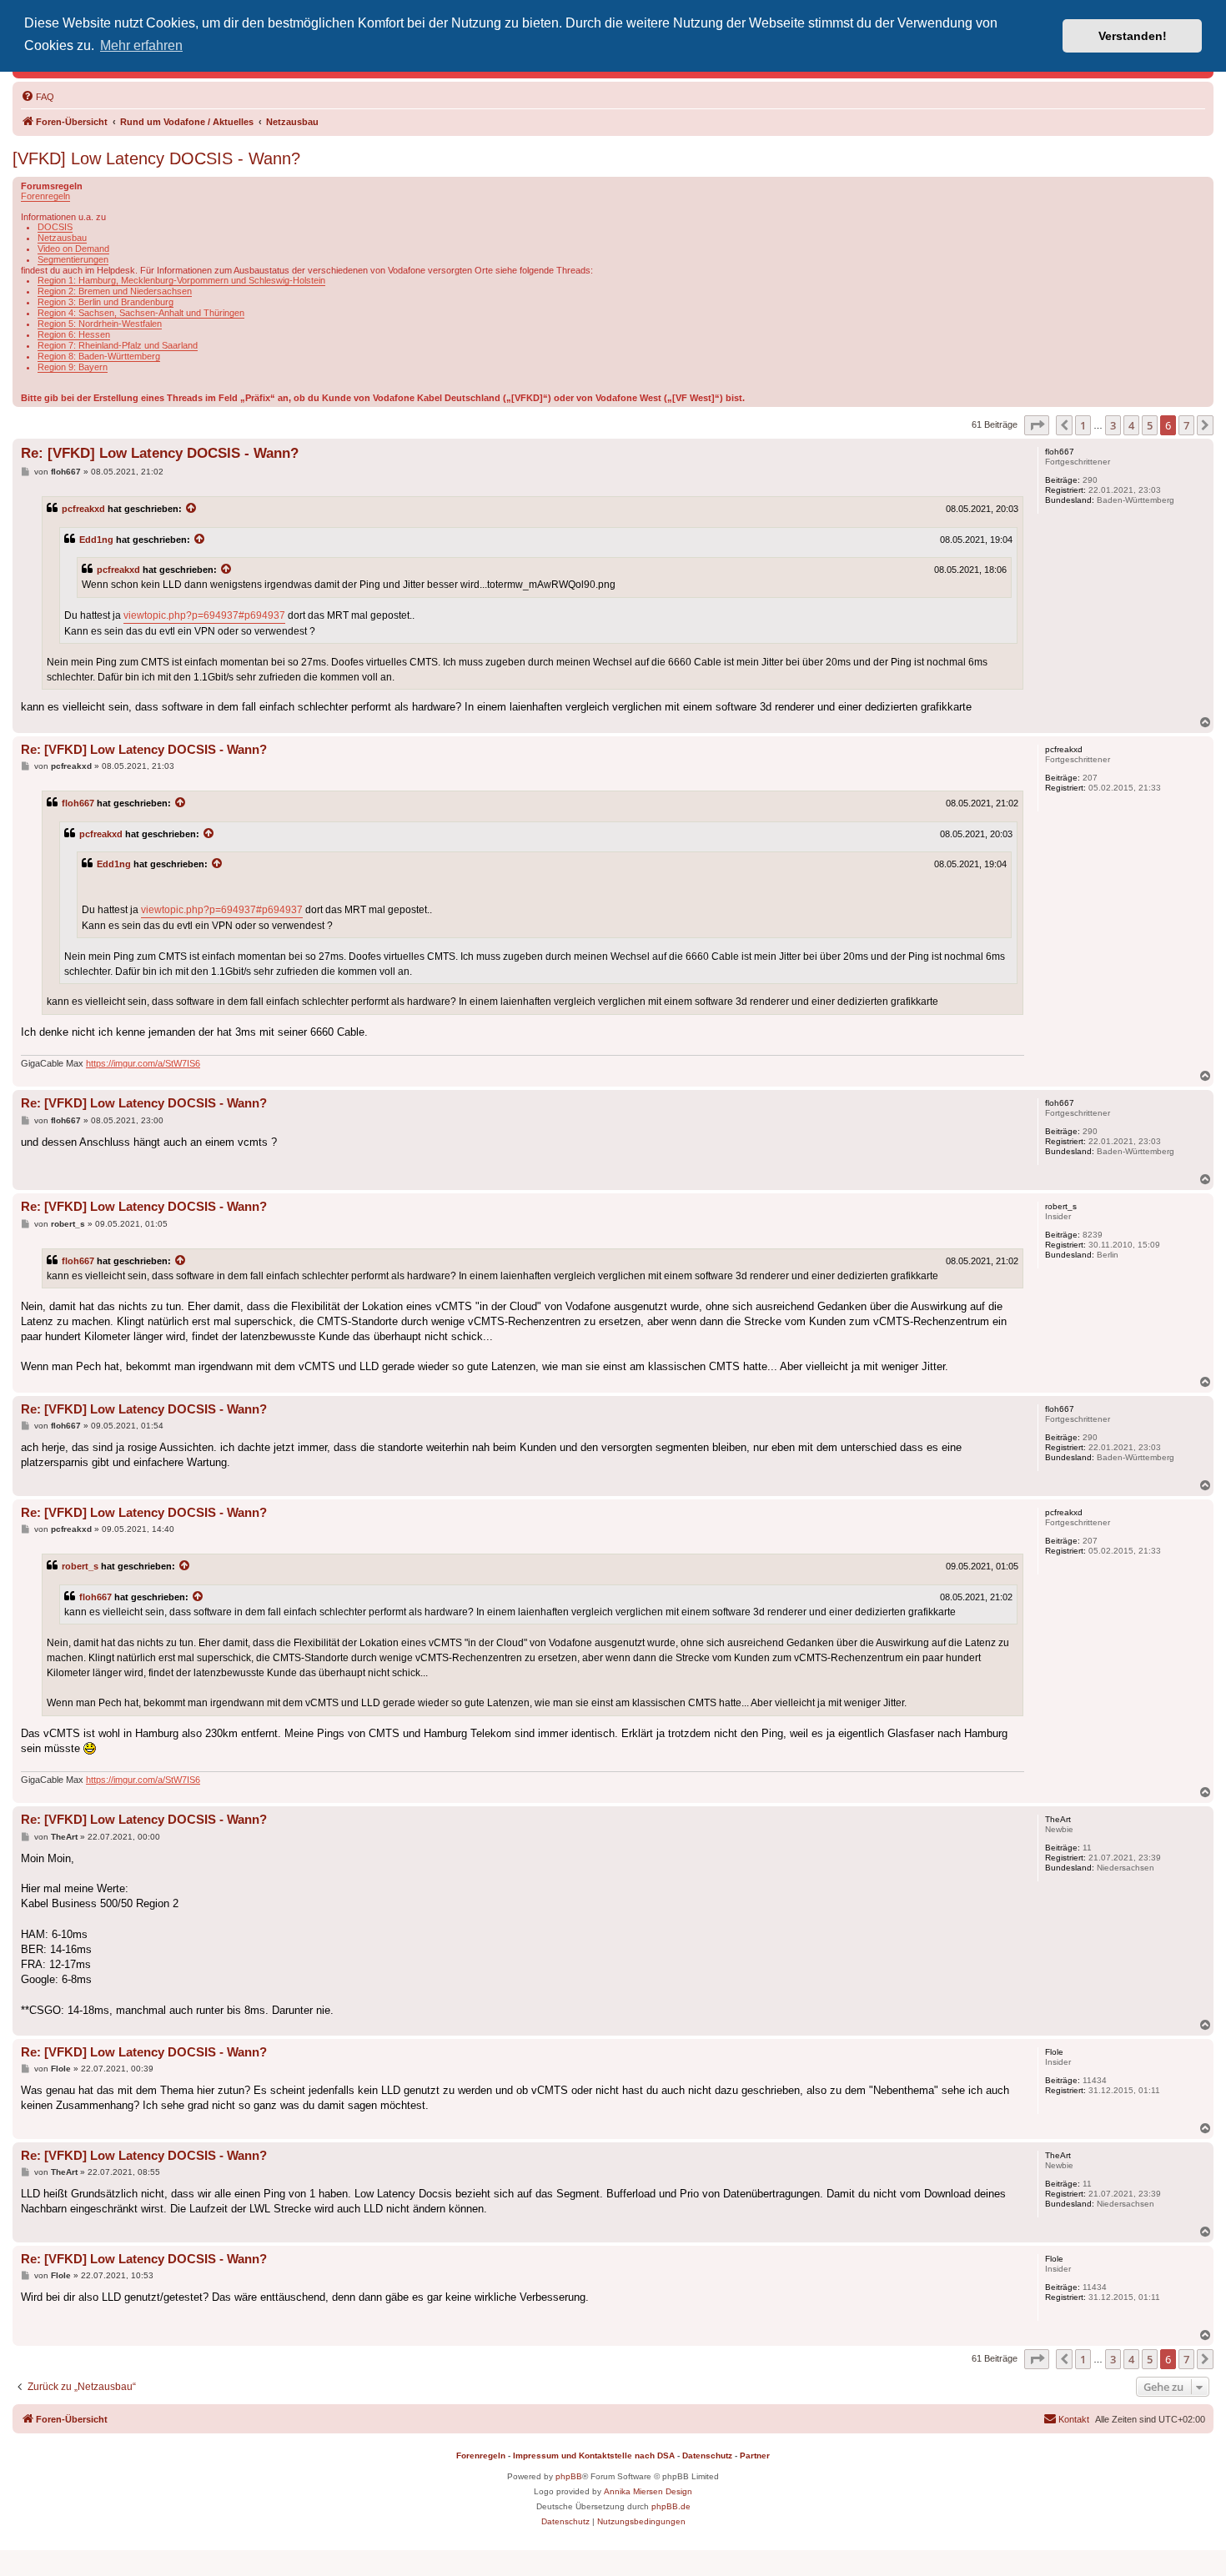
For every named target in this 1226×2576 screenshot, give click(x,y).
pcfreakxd (83, 509)
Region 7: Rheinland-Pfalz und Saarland (118, 345)
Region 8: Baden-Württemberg (99, 356)
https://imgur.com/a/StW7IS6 (143, 1063)
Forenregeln (45, 196)
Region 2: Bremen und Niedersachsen (115, 291)
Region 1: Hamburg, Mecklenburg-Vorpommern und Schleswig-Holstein (181, 280)
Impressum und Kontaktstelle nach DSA (594, 2455)
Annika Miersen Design (648, 2491)
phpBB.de (671, 2506)
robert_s (80, 1566)
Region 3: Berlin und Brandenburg (106, 302)
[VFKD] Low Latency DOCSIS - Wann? (156, 158)
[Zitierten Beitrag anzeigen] (192, 509)
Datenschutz (707, 2455)
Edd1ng (96, 540)
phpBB (569, 2476)
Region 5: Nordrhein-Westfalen (100, 324)
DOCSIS (55, 227)
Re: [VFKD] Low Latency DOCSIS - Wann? (160, 453)
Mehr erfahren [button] (141, 45)
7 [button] (1186, 425)
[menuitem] (38, 97)
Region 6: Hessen (74, 334)
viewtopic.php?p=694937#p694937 (204, 615)
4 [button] (1131, 425)
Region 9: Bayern (73, 367)
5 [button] (1150, 425)
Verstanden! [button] (1133, 36)
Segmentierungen (73, 259)
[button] (1037, 425)
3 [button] (1113, 425)
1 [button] (1083, 425)
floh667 (78, 803)
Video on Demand (73, 249)
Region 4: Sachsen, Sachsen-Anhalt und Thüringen (141, 313)
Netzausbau (62, 238)
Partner (755, 2455)
